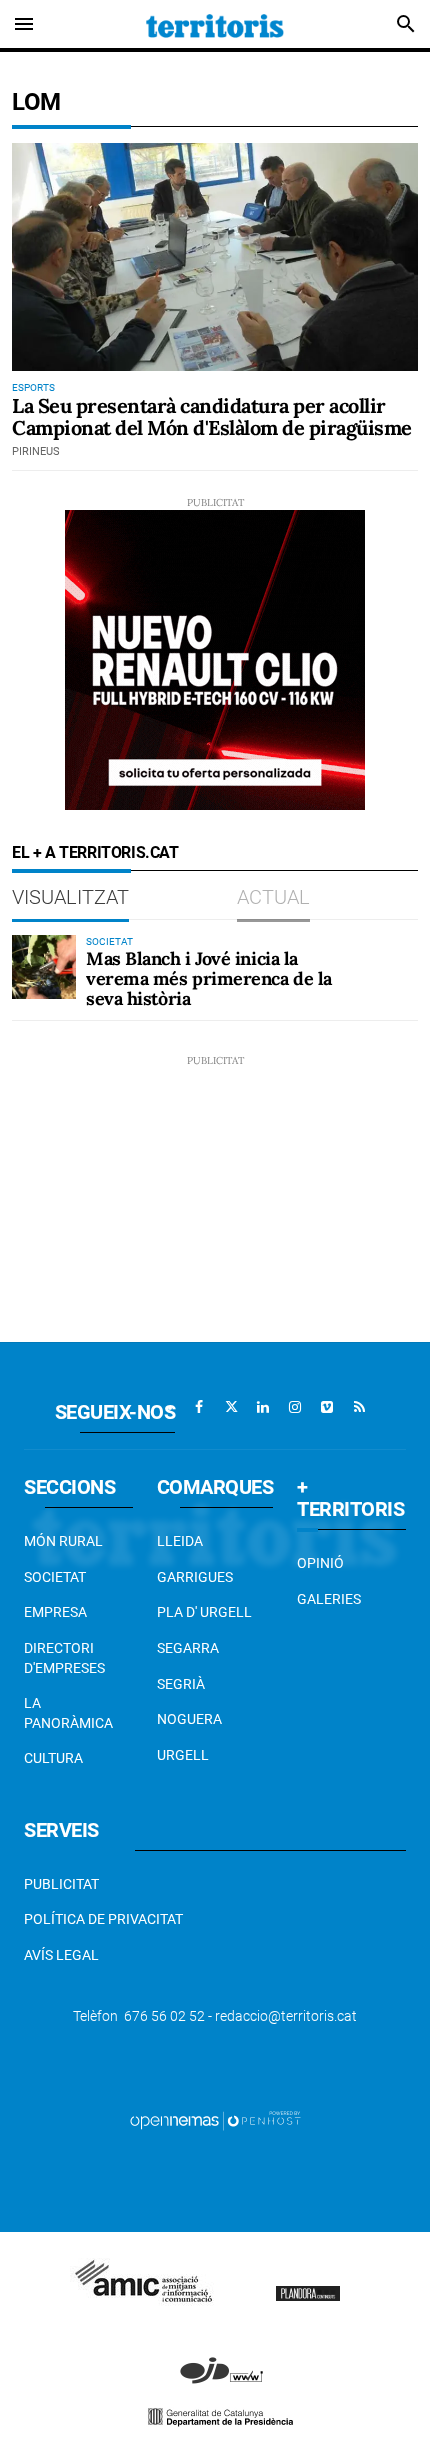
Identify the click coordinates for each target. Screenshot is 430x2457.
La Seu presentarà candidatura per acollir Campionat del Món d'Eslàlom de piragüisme (212, 416)
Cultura (53, 1758)
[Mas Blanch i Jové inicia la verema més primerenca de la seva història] (44, 967)
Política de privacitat (103, 1919)
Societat (55, 1577)
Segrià (181, 1684)
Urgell (183, 1755)
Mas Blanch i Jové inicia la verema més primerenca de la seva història (209, 978)
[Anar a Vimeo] (327, 1407)
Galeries (329, 1599)
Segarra (188, 1648)
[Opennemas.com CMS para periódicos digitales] (215, 2120)
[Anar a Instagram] (295, 1407)
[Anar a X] (231, 1407)
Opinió (320, 1563)
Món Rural (63, 1541)
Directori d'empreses (64, 1658)
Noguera (189, 1719)
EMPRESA (55, 1612)
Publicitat (61, 1884)
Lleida (180, 1541)
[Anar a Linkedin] (263, 1407)
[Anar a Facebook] (199, 1407)
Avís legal (61, 1955)
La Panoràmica (68, 1713)
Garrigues (195, 1577)
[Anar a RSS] (359, 1407)
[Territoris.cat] (215, 24)
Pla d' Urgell (204, 1612)
